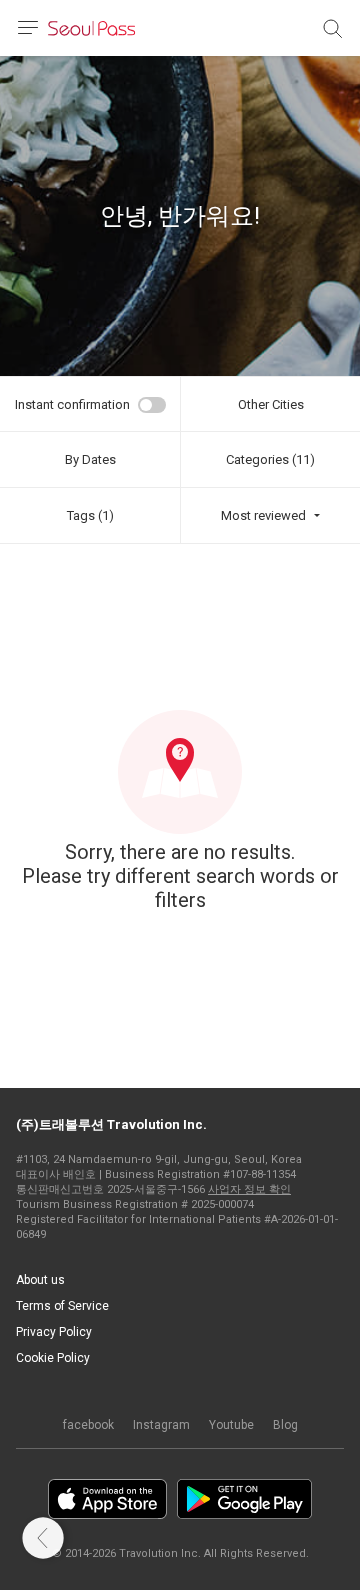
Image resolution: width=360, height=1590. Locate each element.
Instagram (161, 1425)
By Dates (90, 459)
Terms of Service (62, 1306)
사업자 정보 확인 (249, 1189)
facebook (88, 1425)
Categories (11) (270, 459)
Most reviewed (263, 515)
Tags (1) (90, 515)
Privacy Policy (54, 1332)
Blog (285, 1425)
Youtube (231, 1425)
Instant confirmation (72, 404)
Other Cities (271, 404)
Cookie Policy (53, 1358)
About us (40, 1280)
